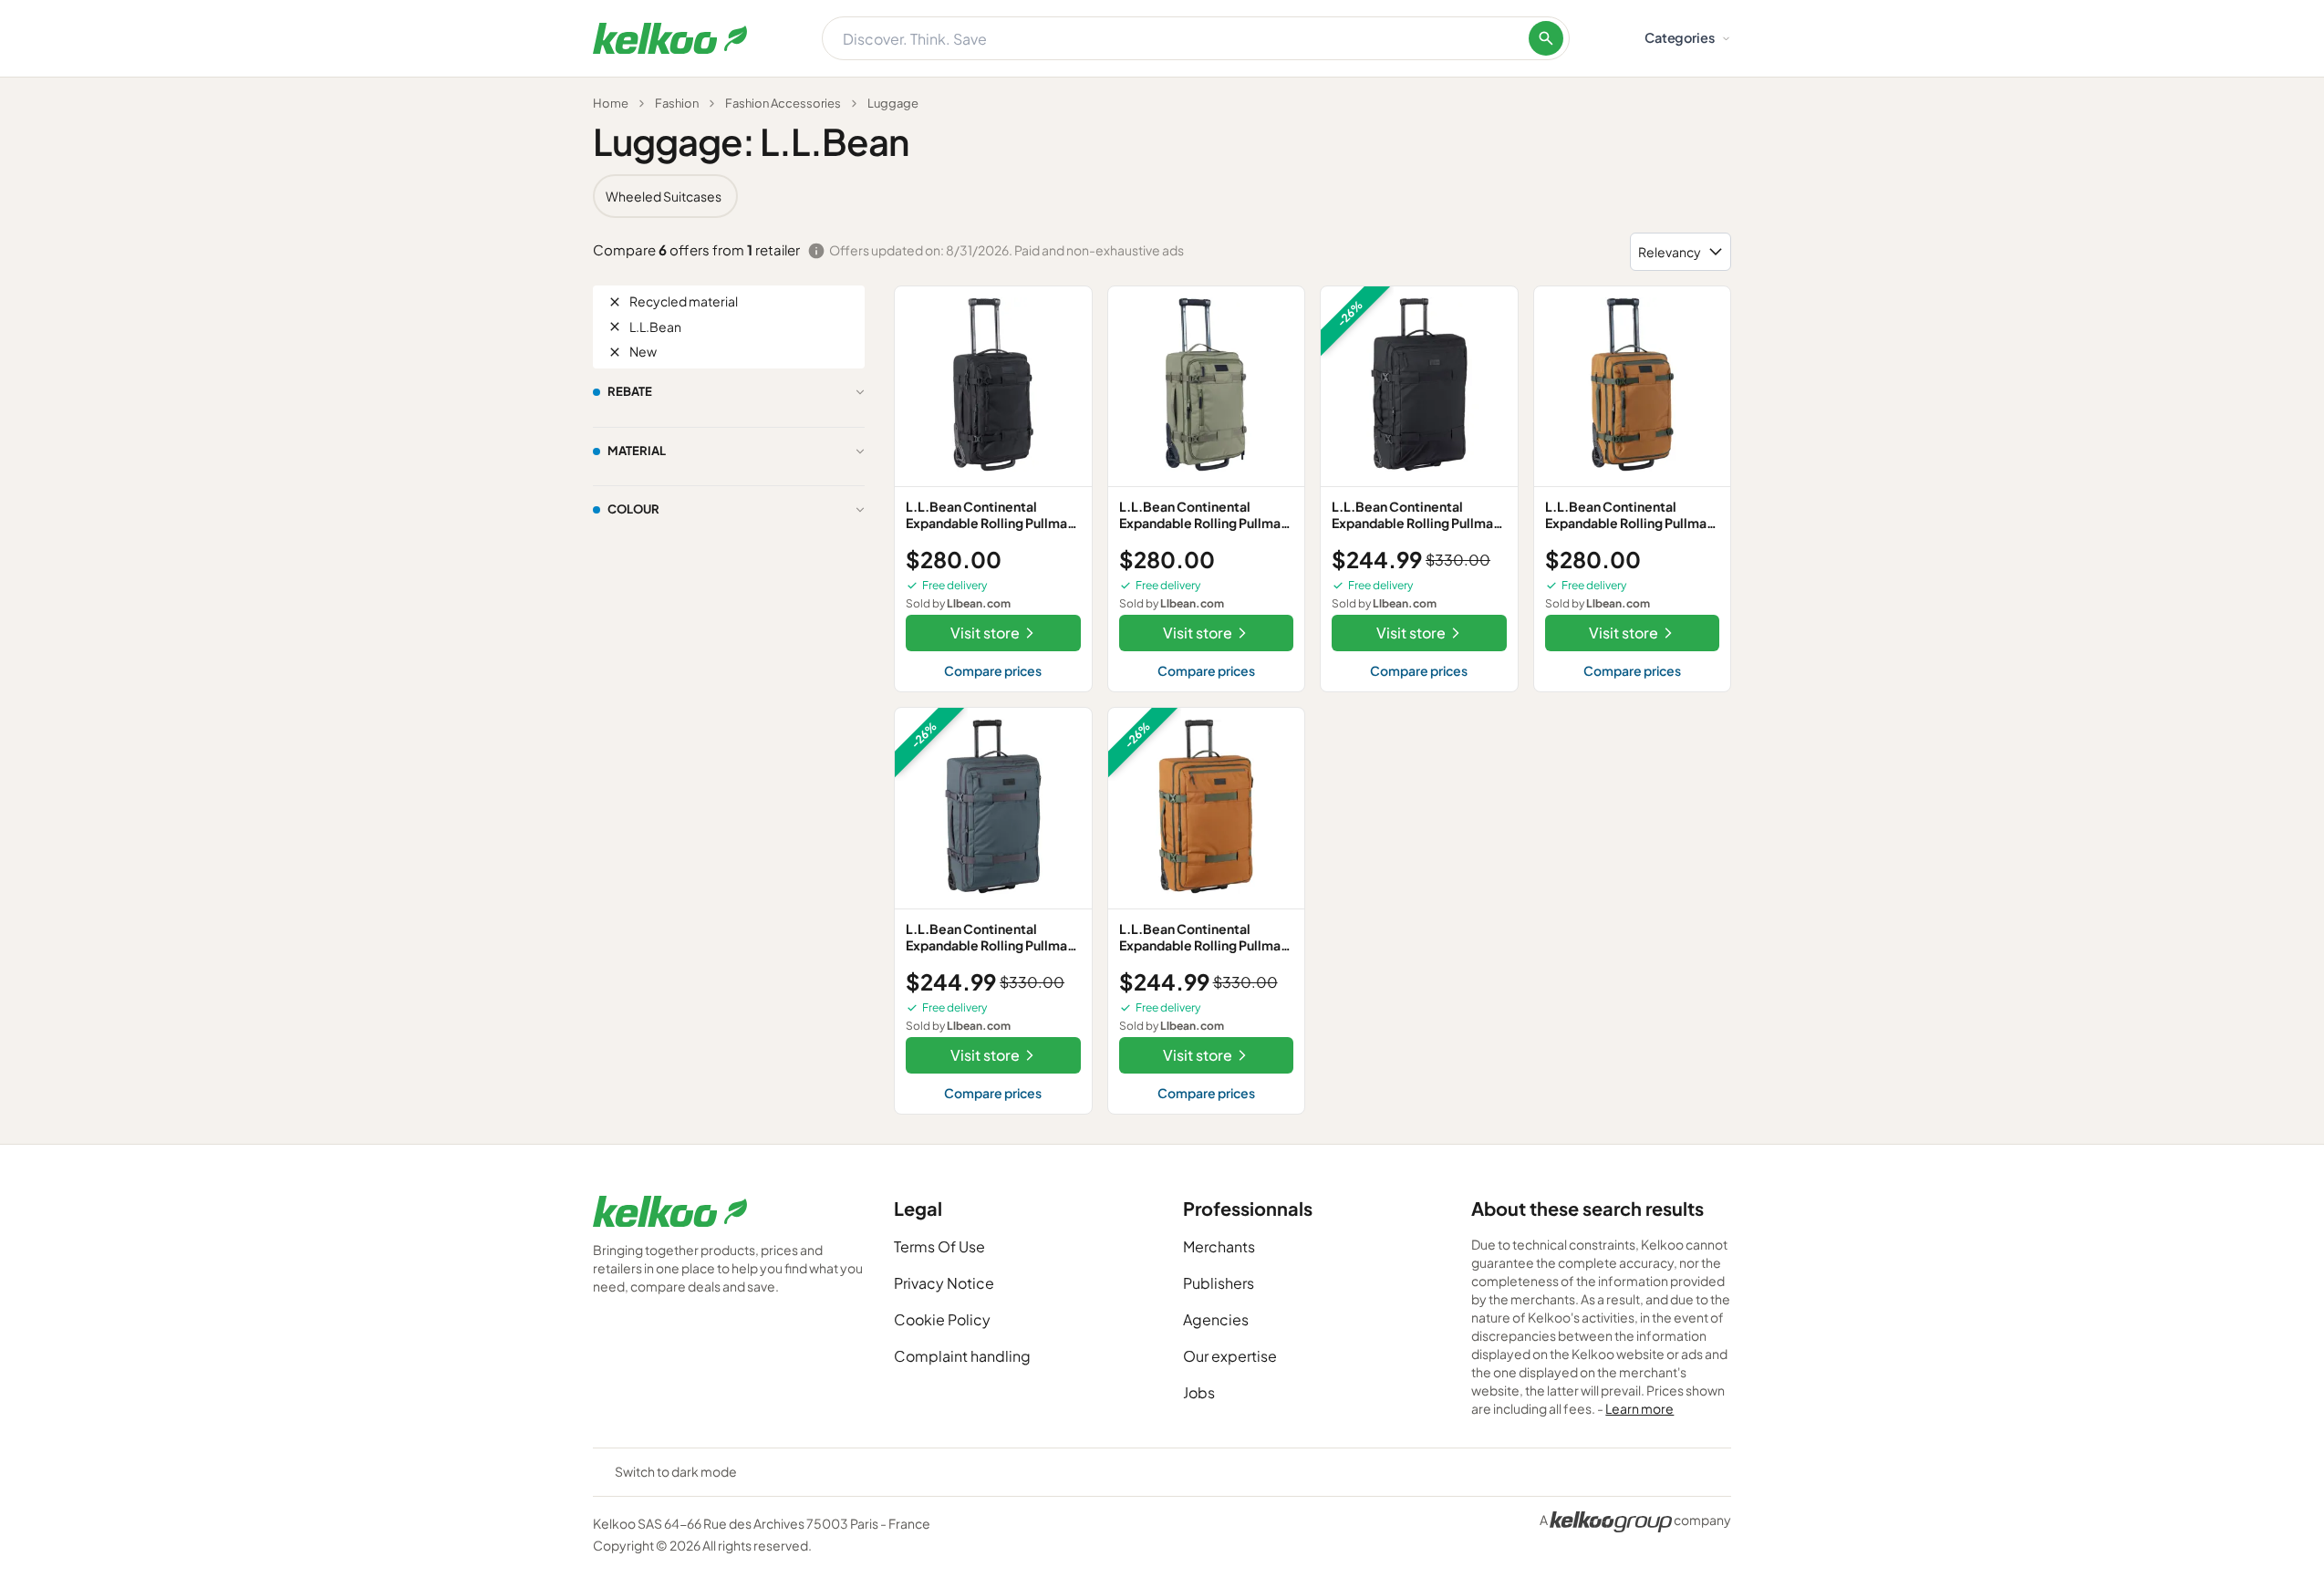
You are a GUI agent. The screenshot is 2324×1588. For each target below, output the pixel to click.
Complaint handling (962, 1356)
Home (611, 103)
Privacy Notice (944, 1283)
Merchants (1219, 1246)
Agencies (1216, 1319)
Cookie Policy (942, 1319)
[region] (1162, 196)
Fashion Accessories (783, 103)
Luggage (893, 103)
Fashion (677, 103)
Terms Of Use (939, 1246)
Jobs (1199, 1392)
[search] (1546, 38)
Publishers (1219, 1283)
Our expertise (1230, 1356)
